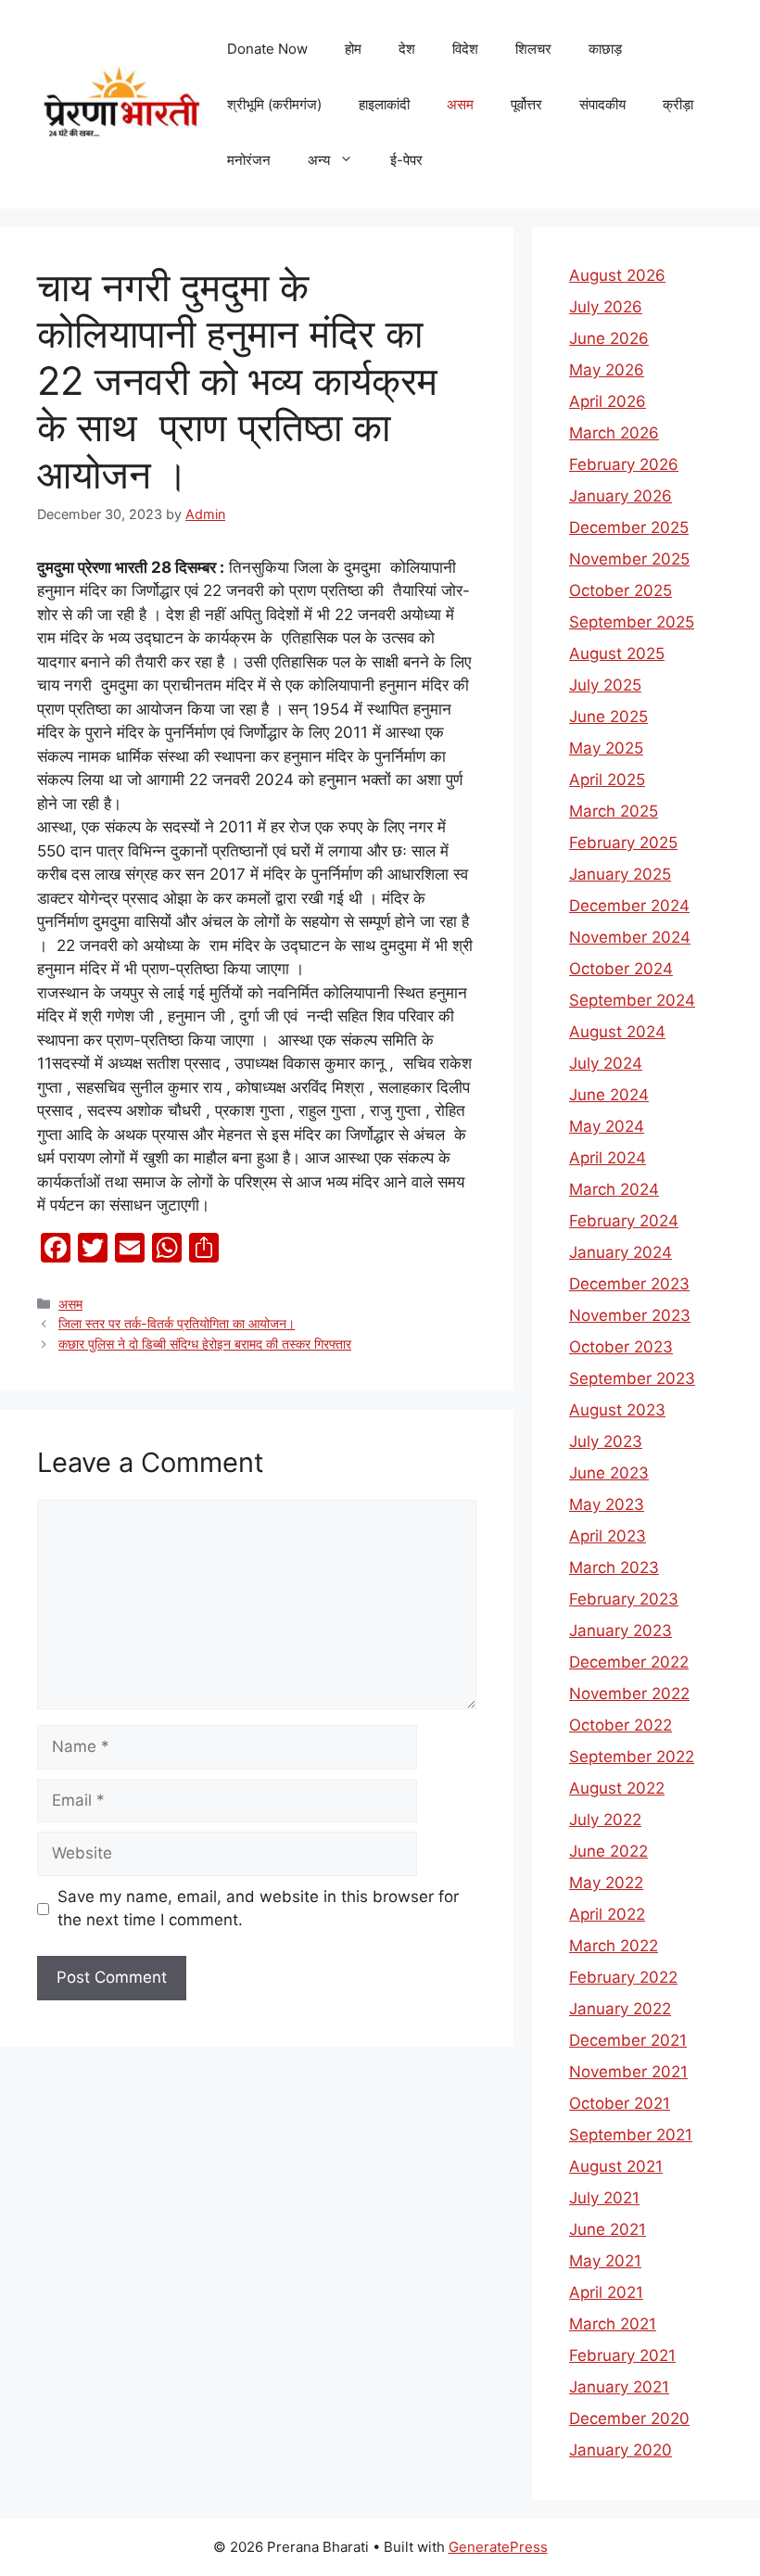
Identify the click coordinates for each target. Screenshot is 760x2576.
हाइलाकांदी (384, 104)
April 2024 (608, 1158)
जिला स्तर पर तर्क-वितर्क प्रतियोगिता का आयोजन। (177, 1323)
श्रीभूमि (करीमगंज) (274, 104)
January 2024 (621, 1252)
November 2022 (629, 1694)
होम (353, 49)
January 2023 (621, 1631)
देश (407, 49)
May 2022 (606, 1883)
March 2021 (613, 2324)
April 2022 (607, 1914)
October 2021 (620, 2103)
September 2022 (632, 1757)
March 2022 (614, 1946)
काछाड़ (605, 49)
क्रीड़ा (678, 104)
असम (460, 104)
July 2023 (606, 1441)
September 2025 (632, 622)
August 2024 (617, 1032)
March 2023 (614, 1567)
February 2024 (624, 1221)
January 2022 (620, 2009)
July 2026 (606, 307)
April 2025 (607, 780)
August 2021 (616, 2166)
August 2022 (617, 1788)
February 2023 (624, 1599)
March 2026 (614, 433)
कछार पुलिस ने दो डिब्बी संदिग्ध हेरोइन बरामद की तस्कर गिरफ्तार (205, 1344)
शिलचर (533, 49)
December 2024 (629, 906)
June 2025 (608, 717)
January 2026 (621, 496)
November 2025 (629, 559)
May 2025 (606, 748)
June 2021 (608, 2229)
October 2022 (621, 1725)
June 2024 (609, 1095)
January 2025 (620, 874)
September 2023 (632, 1378)
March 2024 (614, 1189)
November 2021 (628, 2072)
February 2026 (624, 464)
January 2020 (621, 2450)
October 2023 (621, 1347)
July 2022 (605, 1820)
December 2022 (629, 1662)
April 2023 (608, 1536)
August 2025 (617, 654)
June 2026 (609, 338)
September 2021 (631, 2135)
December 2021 (628, 2040)
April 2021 (606, 2292)
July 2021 (604, 2198)
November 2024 (630, 937)
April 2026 (608, 401)
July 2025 (605, 685)
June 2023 (609, 1473)
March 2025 (614, 811)
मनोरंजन (249, 160)
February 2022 (623, 1977)
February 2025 (623, 843)
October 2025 (621, 590)
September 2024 (632, 1000)
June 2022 (608, 1851)
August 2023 (617, 1410)
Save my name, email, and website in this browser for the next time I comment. (258, 1909)
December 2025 (629, 527)
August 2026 (617, 275)
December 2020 (629, 2418)
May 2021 (605, 2261)
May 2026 (607, 370)
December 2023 (629, 1284)
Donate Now (267, 49)
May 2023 (607, 1504)
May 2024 (607, 1126)
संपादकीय (602, 104)
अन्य (319, 160)
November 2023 (630, 1315)
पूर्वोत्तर (526, 104)
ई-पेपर (406, 160)
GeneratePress (498, 2547)
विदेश (465, 49)
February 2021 (622, 2355)
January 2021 (619, 2387)
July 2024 (606, 1063)
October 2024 (621, 969)
